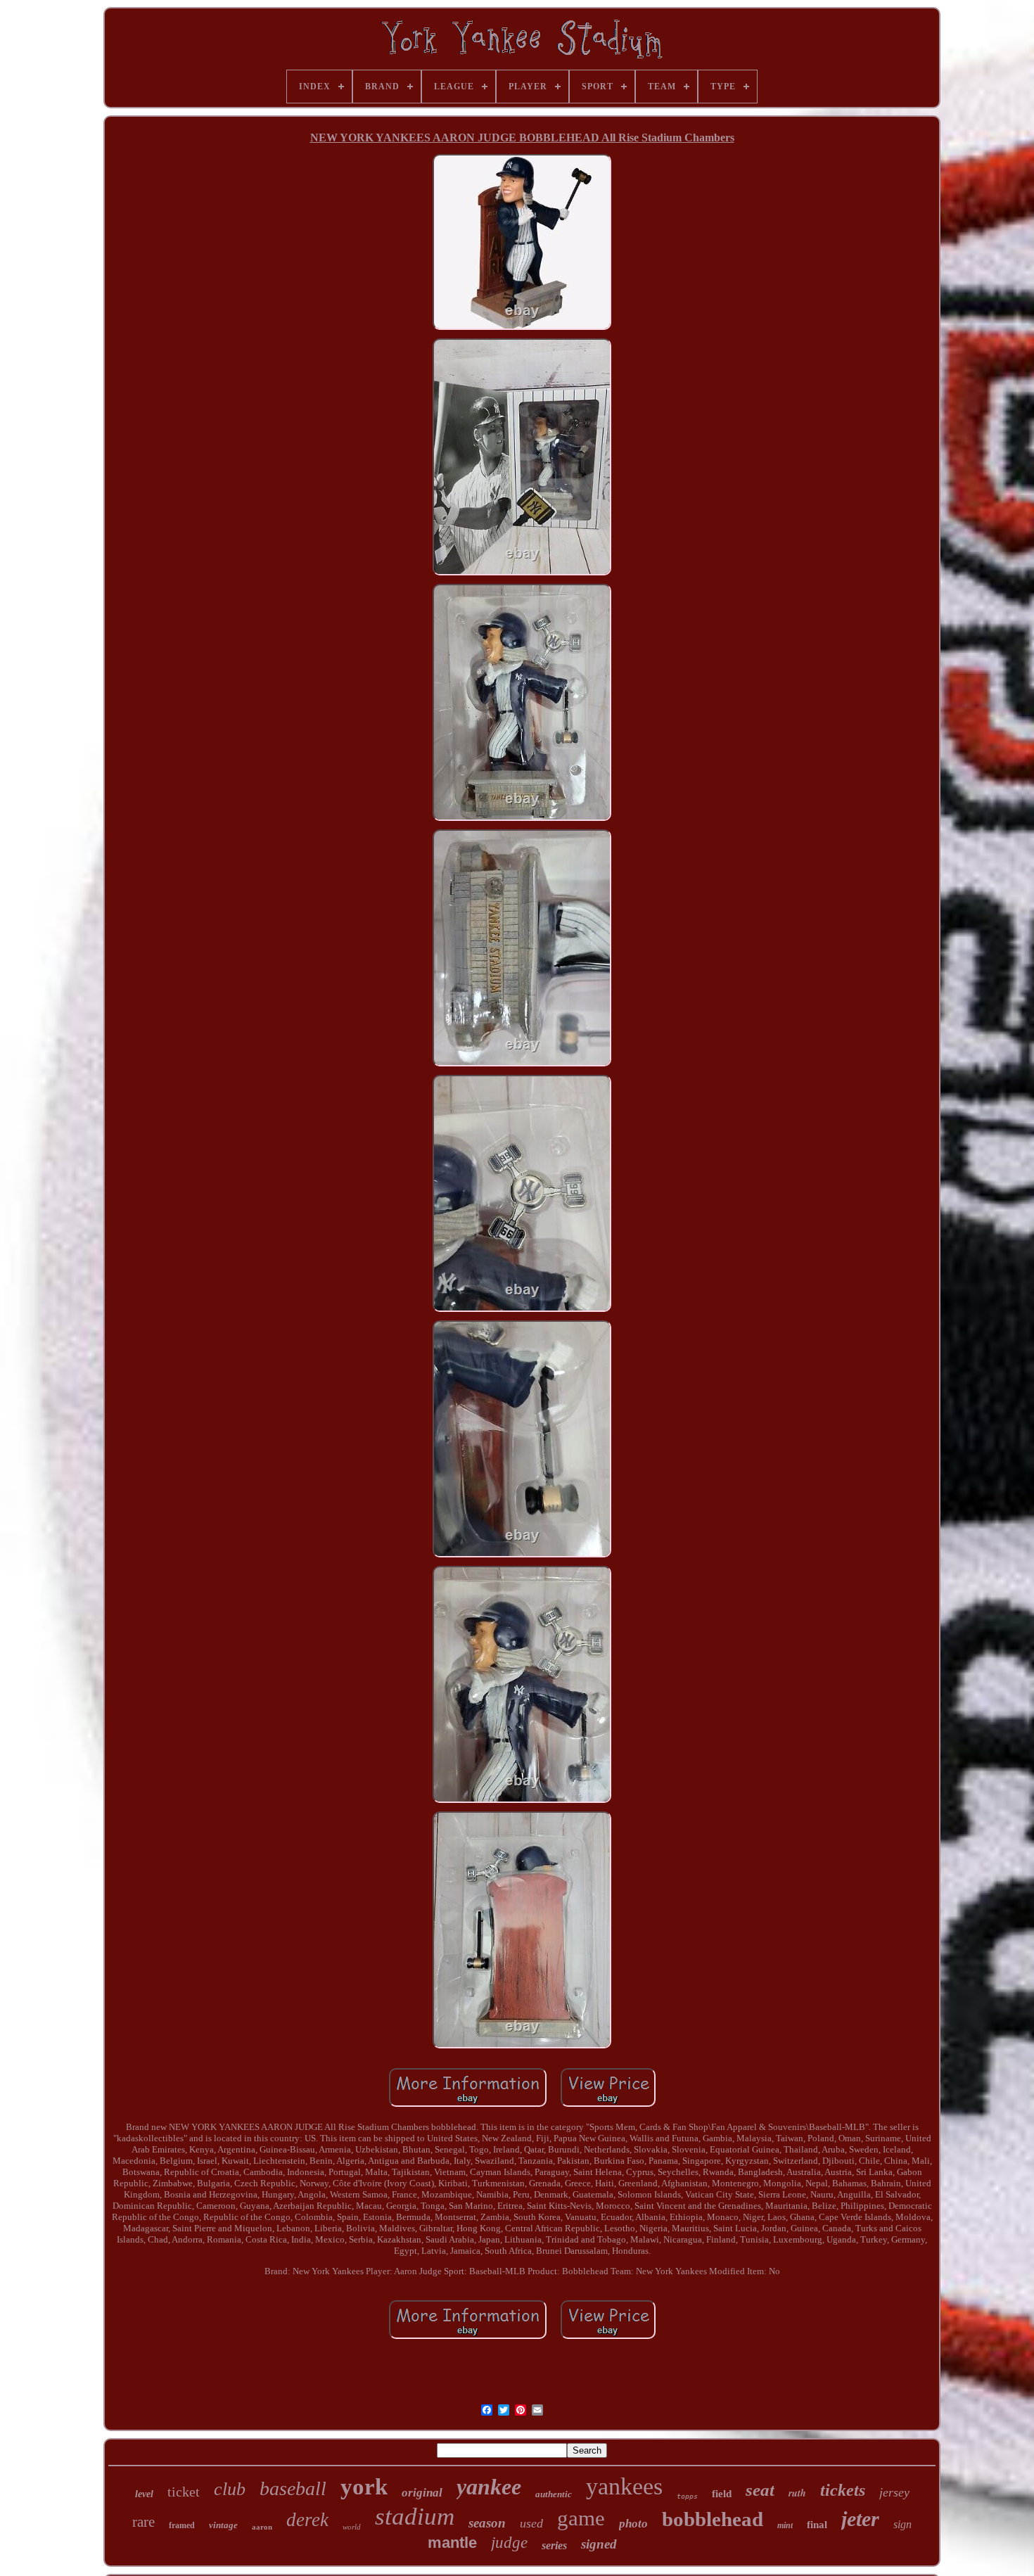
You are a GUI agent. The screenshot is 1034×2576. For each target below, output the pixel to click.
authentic (554, 2494)
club (230, 2489)
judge (509, 2543)
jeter (860, 2519)
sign (902, 2524)
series (554, 2545)
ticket (184, 2492)
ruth (797, 2493)
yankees (624, 2486)
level (144, 2494)
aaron (262, 2527)
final (817, 2525)
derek (307, 2520)
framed (182, 2525)
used (531, 2523)
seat (760, 2490)
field (722, 2494)
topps (687, 2496)
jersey (894, 2492)
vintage (223, 2525)
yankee (489, 2487)
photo (633, 2524)
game (581, 2518)
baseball (293, 2488)
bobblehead (713, 2519)
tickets (843, 2490)
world (352, 2527)
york (364, 2487)
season (487, 2523)
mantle (452, 2543)
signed (599, 2544)
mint (785, 2525)
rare (143, 2522)
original (422, 2493)
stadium (415, 2517)
